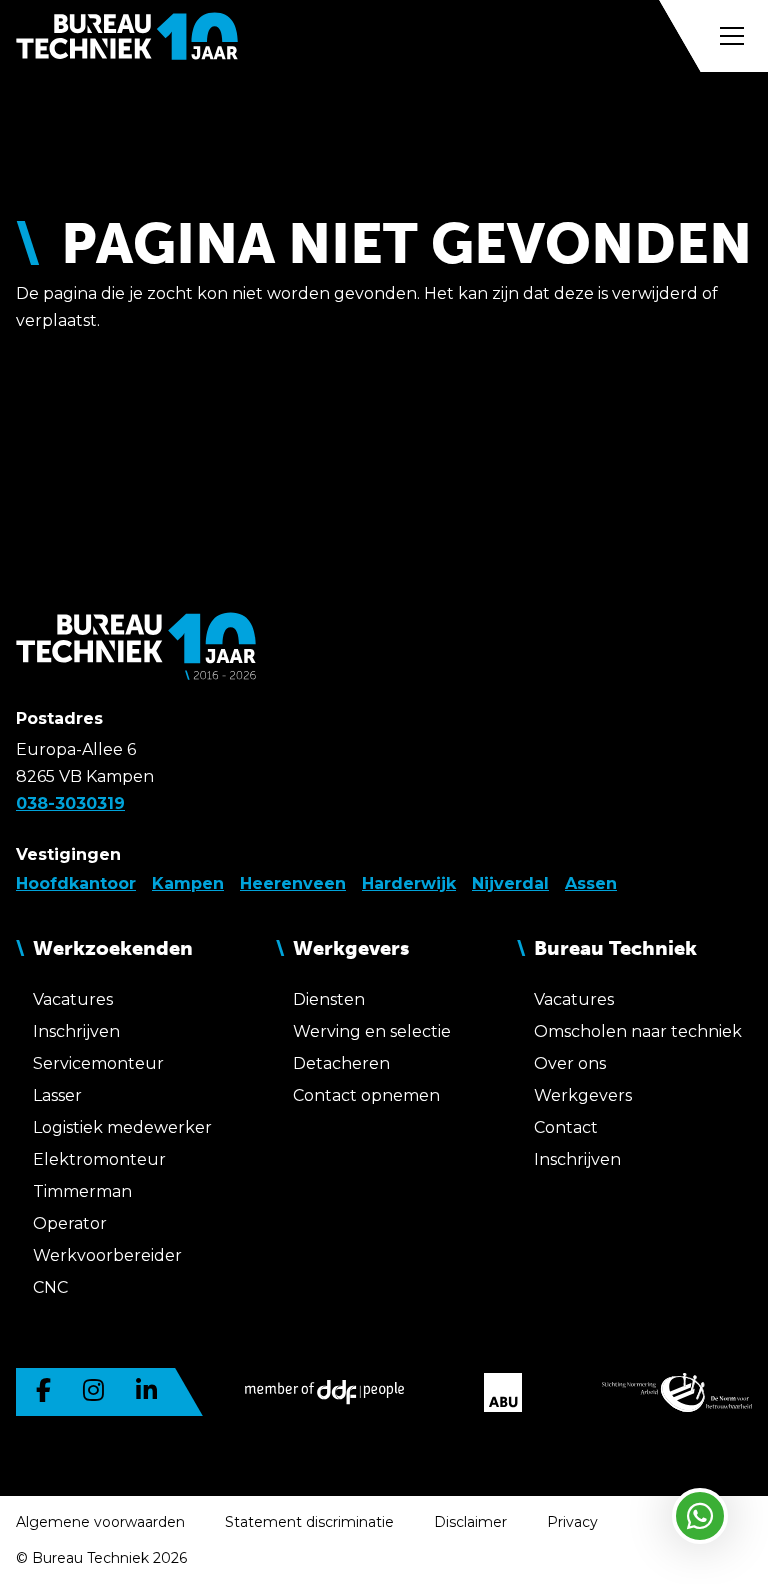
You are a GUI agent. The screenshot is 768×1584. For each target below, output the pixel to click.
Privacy (572, 1522)
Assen (591, 883)
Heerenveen (293, 883)
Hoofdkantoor (76, 883)
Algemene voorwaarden (100, 1522)
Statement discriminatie (309, 1522)
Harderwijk (409, 883)
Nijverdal (510, 883)
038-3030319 (70, 803)
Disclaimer (470, 1522)
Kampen (188, 883)
